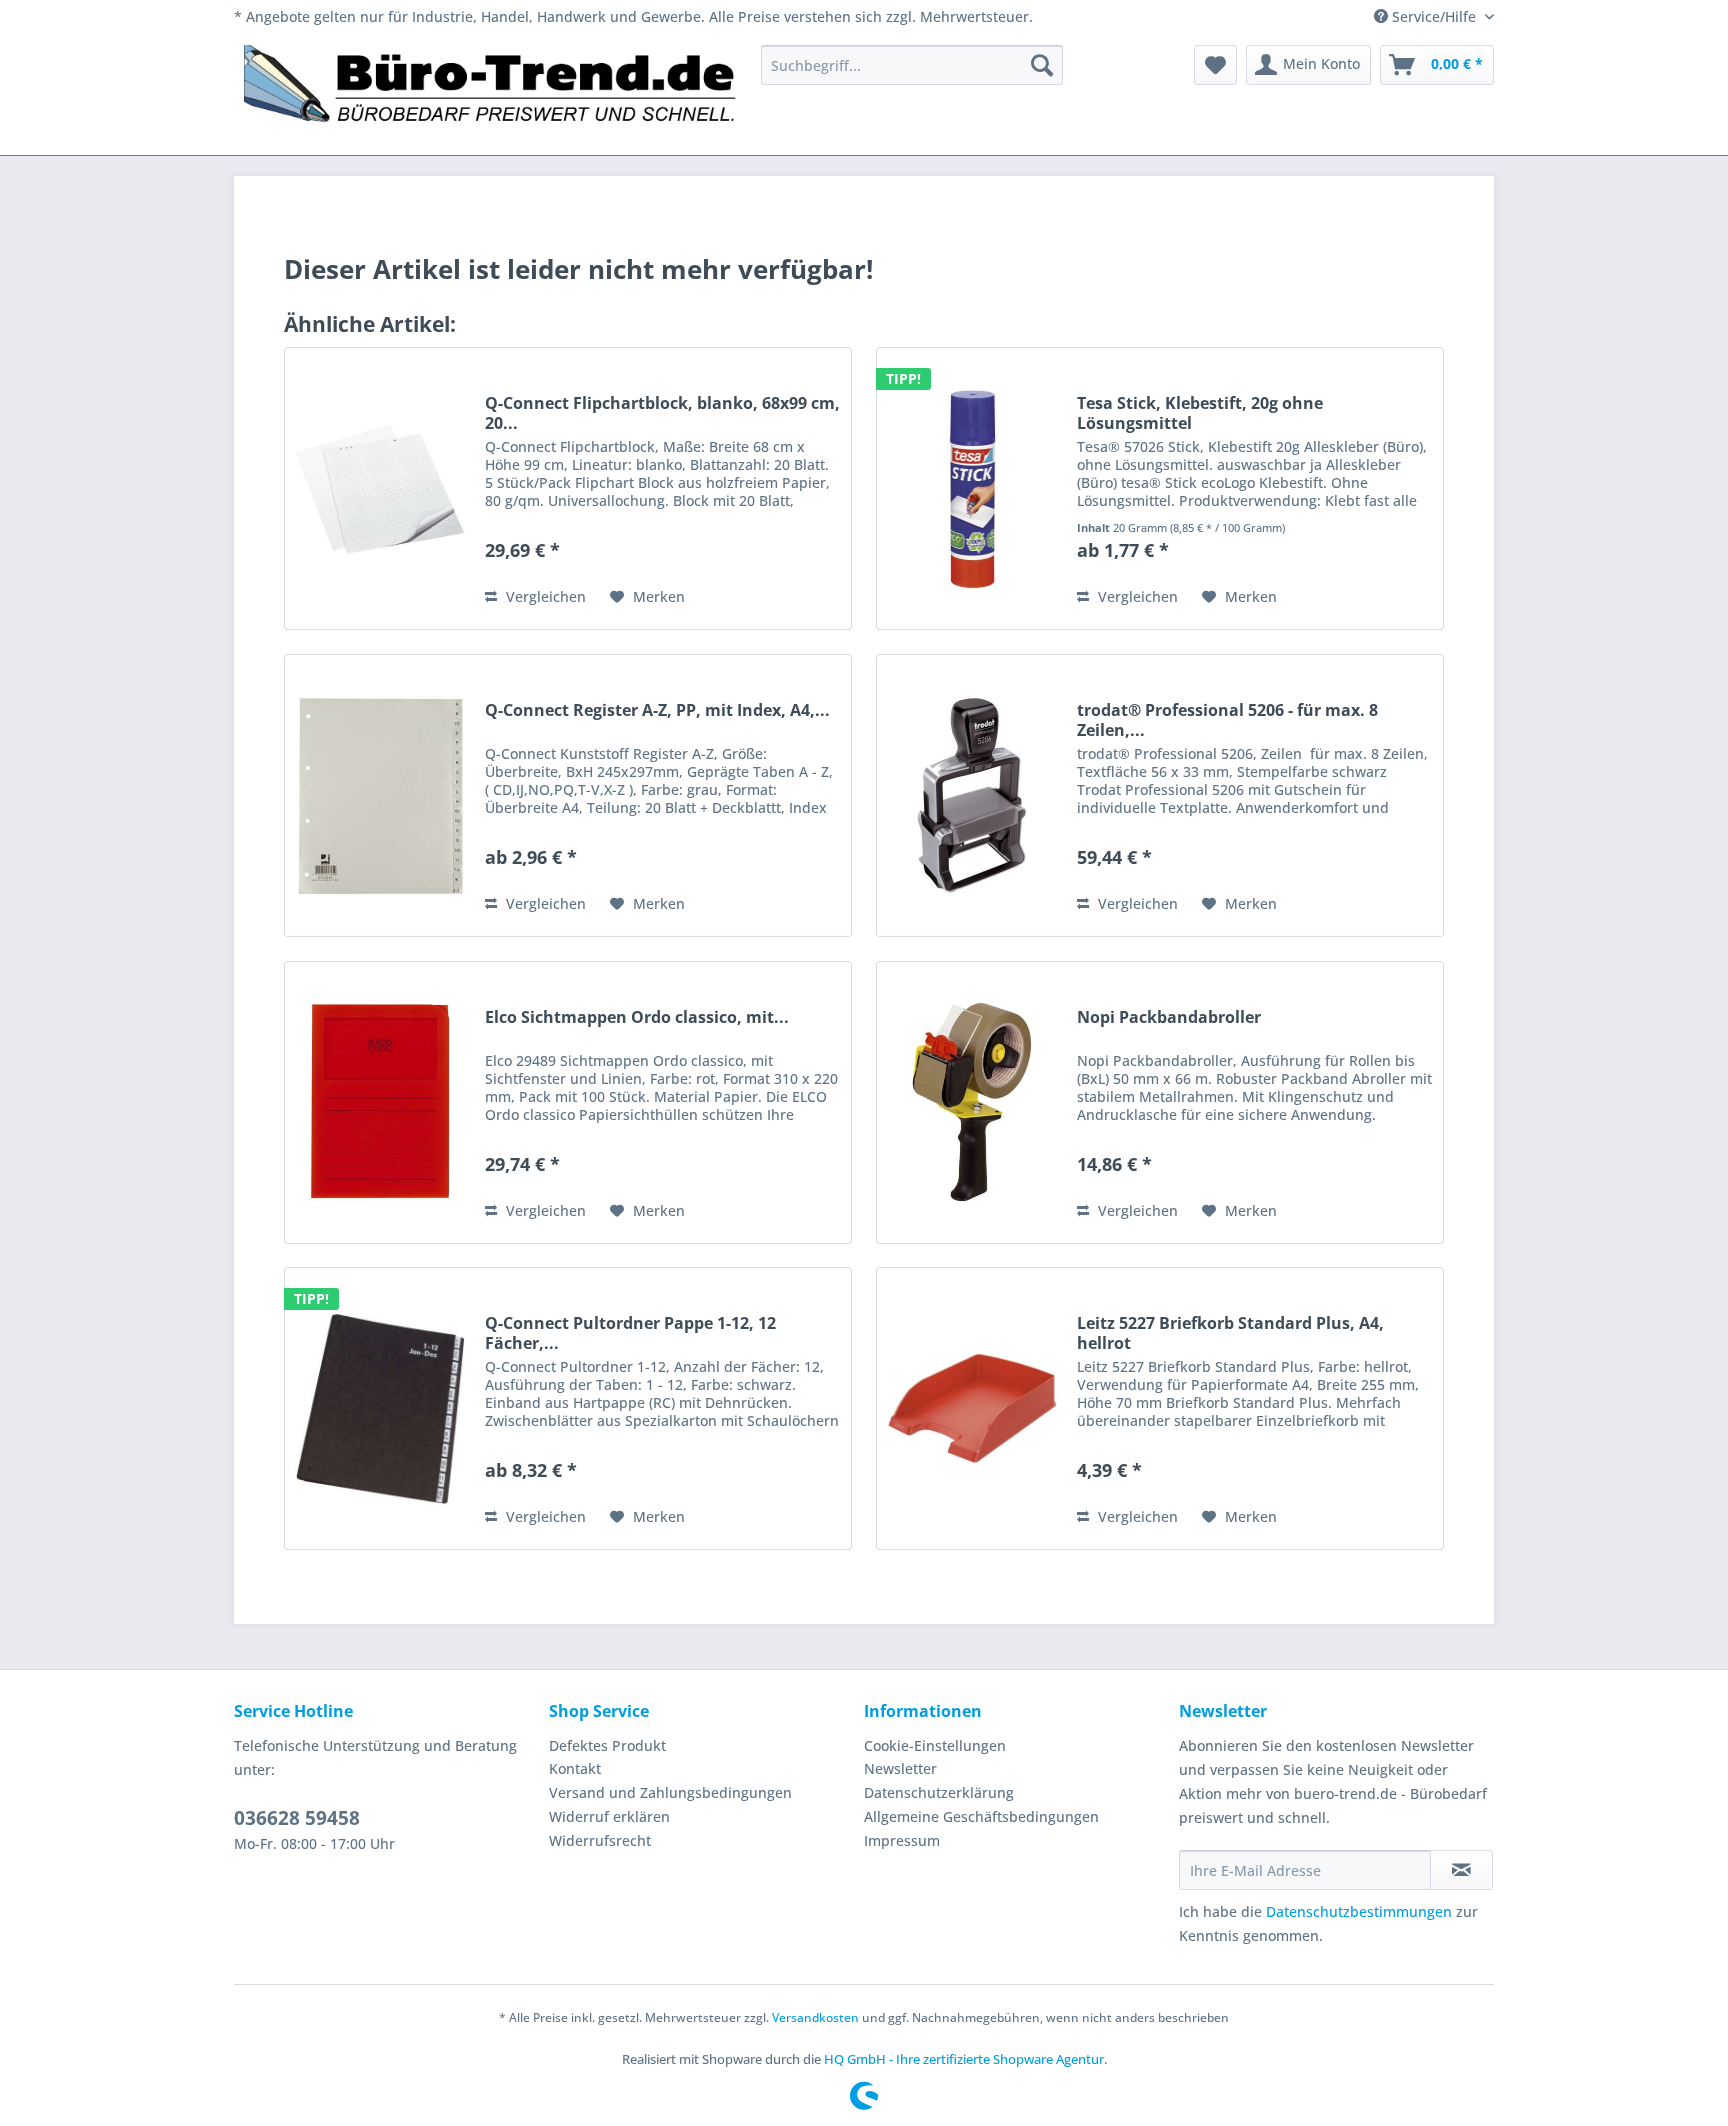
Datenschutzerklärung (939, 1792)
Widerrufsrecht (600, 1840)
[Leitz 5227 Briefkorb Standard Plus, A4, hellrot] (972, 1408)
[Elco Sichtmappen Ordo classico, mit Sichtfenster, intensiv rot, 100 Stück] (380, 1102)
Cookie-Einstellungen (935, 1745)
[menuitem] (912, 65)
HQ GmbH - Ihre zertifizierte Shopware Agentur (964, 2059)
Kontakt (575, 1768)
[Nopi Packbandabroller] (972, 1102)
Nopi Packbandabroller (1169, 1017)
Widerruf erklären (609, 1816)
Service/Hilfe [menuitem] (1434, 16)
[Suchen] (1042, 65)
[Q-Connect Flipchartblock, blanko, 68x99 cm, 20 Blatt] (380, 488)
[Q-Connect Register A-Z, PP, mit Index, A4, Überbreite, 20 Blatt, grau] (380, 795)
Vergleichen (544, 596)
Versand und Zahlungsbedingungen (670, 1792)
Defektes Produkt (607, 1745)
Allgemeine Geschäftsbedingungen (981, 1816)
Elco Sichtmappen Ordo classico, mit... (637, 1017)
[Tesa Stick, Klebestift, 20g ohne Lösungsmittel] (972, 488)
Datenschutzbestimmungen (1359, 1911)
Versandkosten (815, 2017)
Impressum (902, 1840)
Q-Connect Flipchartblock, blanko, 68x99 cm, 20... (662, 413)
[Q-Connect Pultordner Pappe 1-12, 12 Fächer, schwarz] (380, 1408)
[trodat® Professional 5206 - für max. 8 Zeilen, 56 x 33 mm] (972, 795)
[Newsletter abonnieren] (1461, 1870)
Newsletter (900, 1768)
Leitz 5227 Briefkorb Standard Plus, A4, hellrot (1230, 1333)
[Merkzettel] (1215, 65)
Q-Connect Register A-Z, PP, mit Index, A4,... (657, 710)
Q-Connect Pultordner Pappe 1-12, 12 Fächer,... (630, 1333)
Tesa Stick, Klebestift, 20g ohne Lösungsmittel (1200, 413)
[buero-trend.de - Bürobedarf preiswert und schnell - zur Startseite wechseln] (491, 95)
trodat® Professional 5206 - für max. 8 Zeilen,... (1227, 720)
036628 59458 (297, 1818)
